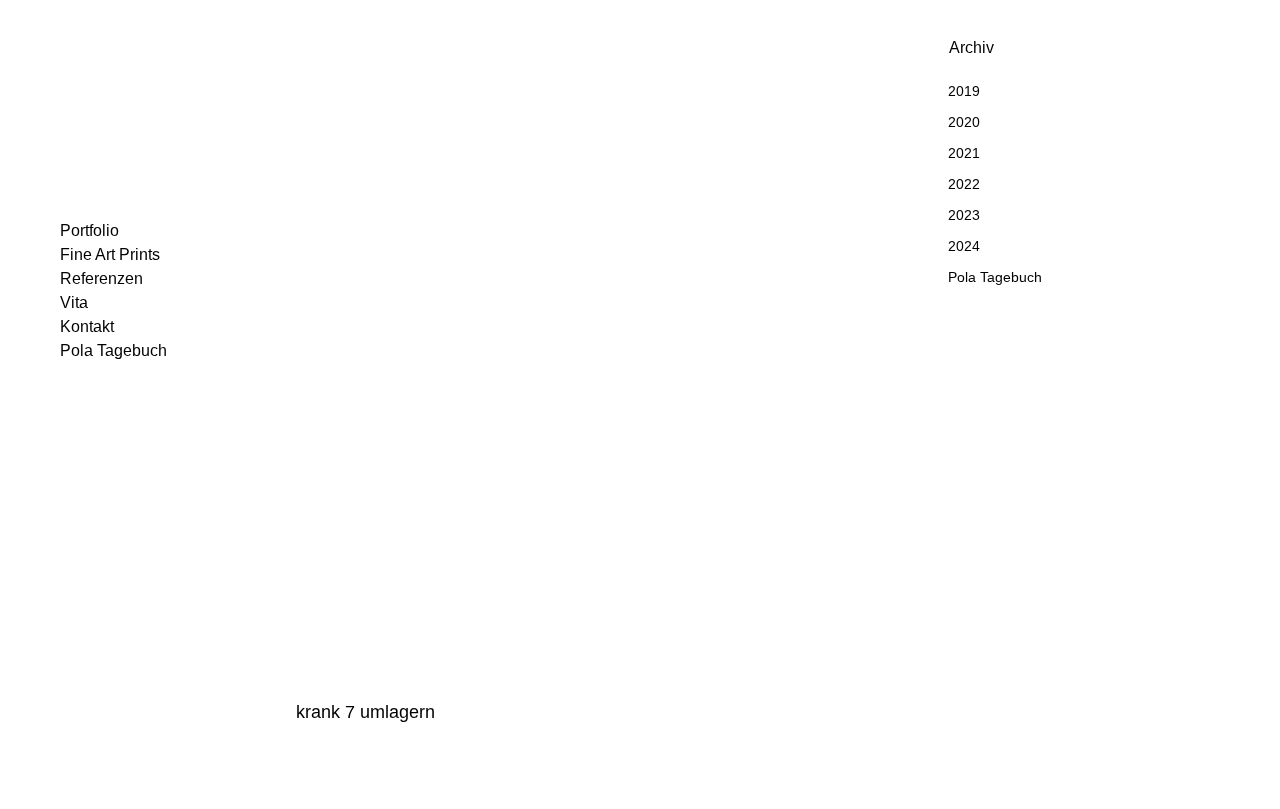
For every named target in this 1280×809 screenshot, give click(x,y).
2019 (964, 91)
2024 (964, 246)
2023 (964, 215)
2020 (964, 122)
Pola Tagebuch (995, 277)
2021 (964, 153)
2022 (964, 184)
